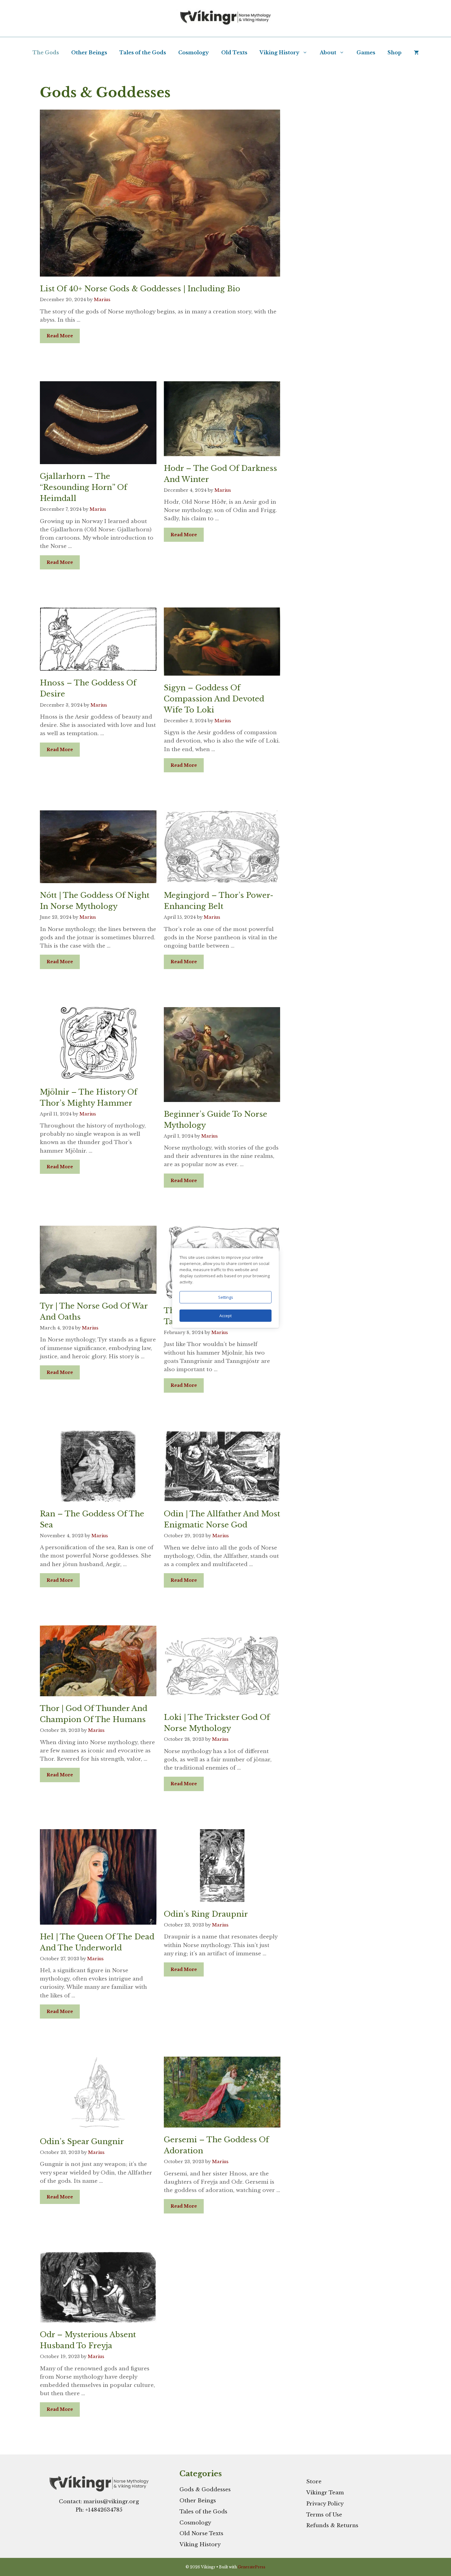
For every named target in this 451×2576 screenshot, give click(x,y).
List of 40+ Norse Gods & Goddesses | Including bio (140, 289)
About (328, 52)
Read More (60, 336)
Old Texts (234, 52)
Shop (395, 52)
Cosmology (194, 52)
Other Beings (89, 52)
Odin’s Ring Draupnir (206, 1914)
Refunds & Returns (332, 2526)
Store (314, 2482)
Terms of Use (324, 2515)
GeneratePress (252, 2567)
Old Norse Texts (201, 2533)
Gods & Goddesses (205, 2490)
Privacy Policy (325, 2504)
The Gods (46, 52)
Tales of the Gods (143, 52)
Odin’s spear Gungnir (82, 2141)
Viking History (279, 52)
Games (366, 52)
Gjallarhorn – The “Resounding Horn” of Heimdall (83, 487)
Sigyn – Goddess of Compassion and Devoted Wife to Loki (214, 699)
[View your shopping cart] (416, 52)
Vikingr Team (325, 2493)
